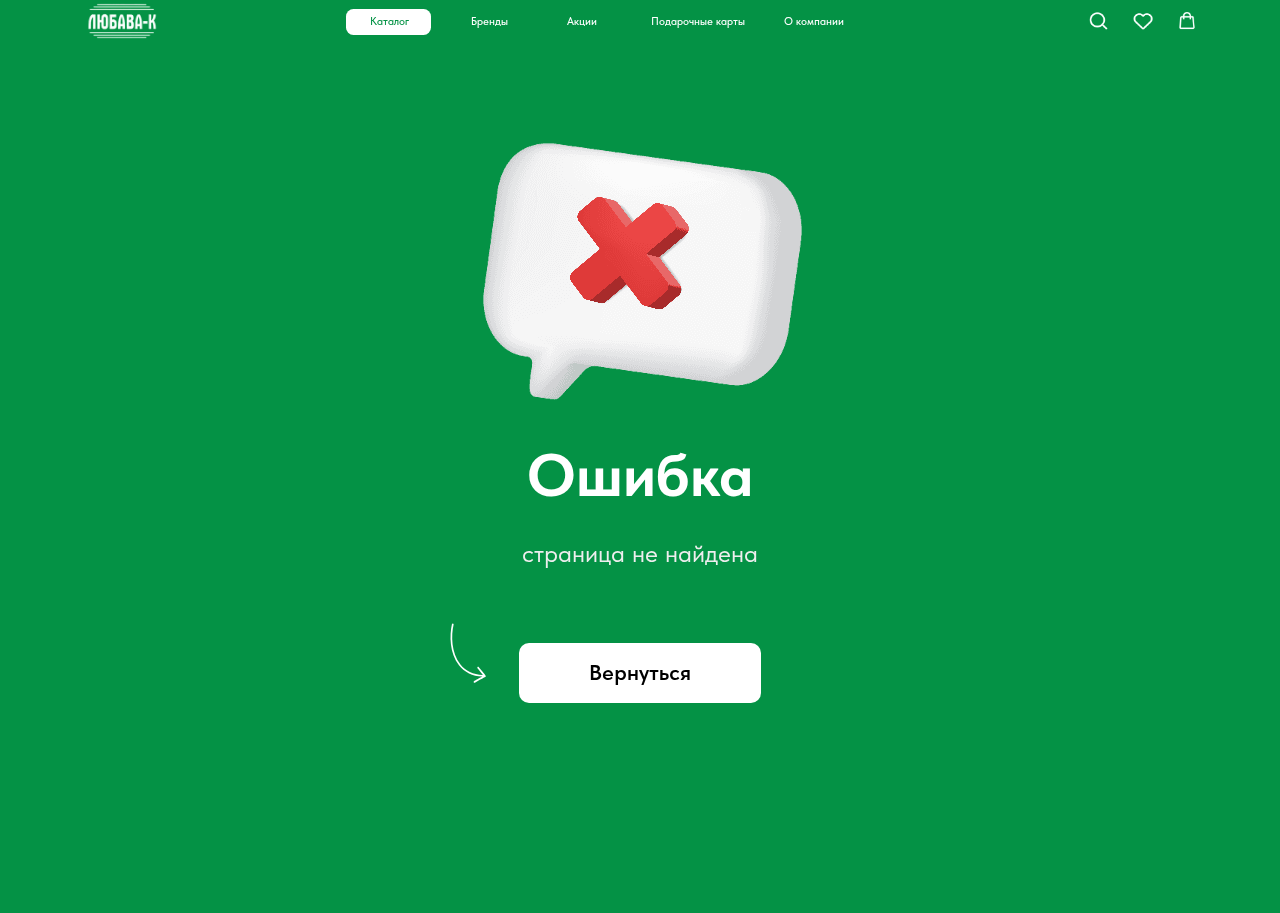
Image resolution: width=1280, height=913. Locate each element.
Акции (582, 21)
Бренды (489, 21)
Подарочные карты (698, 21)
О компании (814, 21)
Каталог (389, 21)
